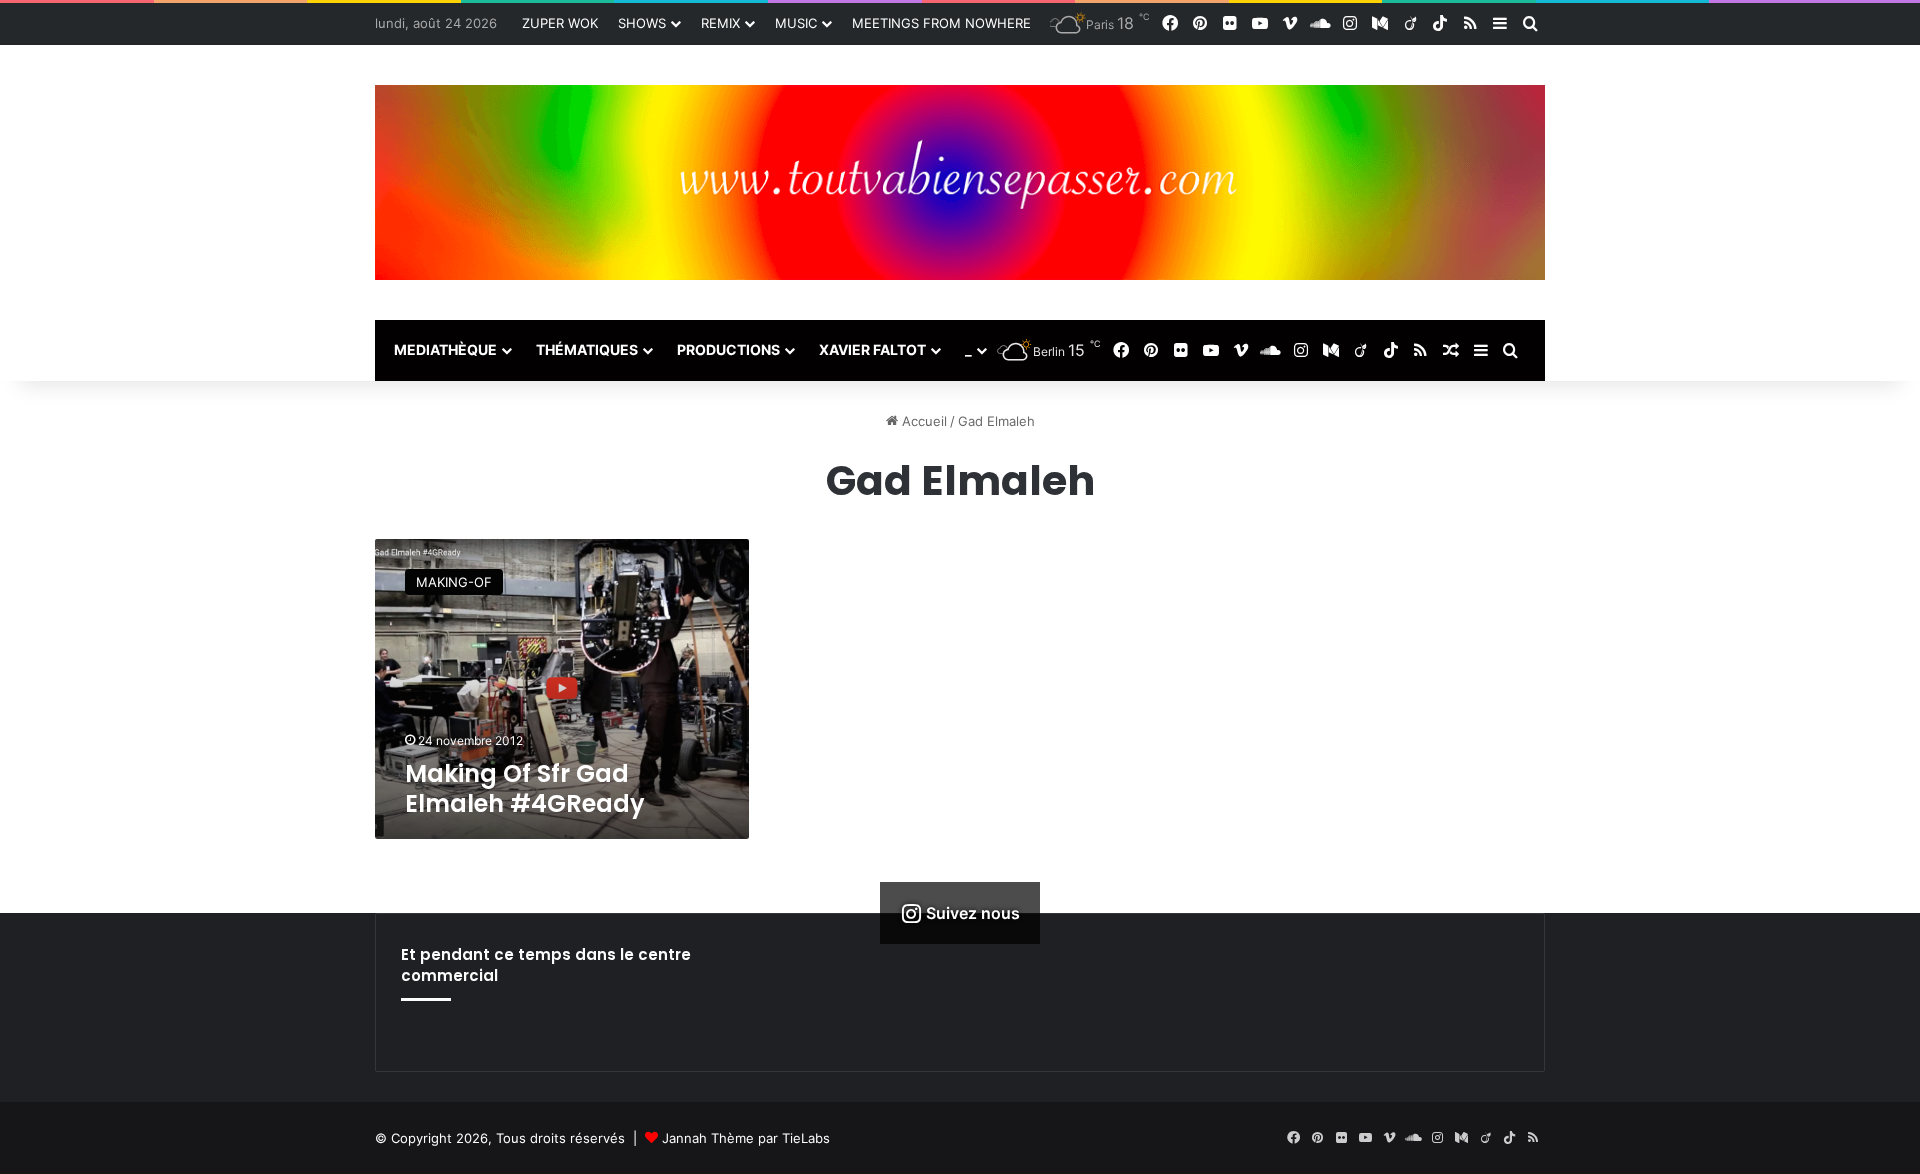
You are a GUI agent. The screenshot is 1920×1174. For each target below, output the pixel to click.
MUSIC (796, 23)
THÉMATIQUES (587, 349)
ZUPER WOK (560, 23)
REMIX (720, 23)
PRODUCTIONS (728, 349)
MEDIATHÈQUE (445, 349)
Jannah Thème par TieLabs (746, 1138)
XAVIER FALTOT (872, 349)
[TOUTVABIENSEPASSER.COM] (960, 182)
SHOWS (642, 23)
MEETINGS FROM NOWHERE (941, 23)
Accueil (922, 421)
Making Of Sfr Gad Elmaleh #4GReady (525, 788)
